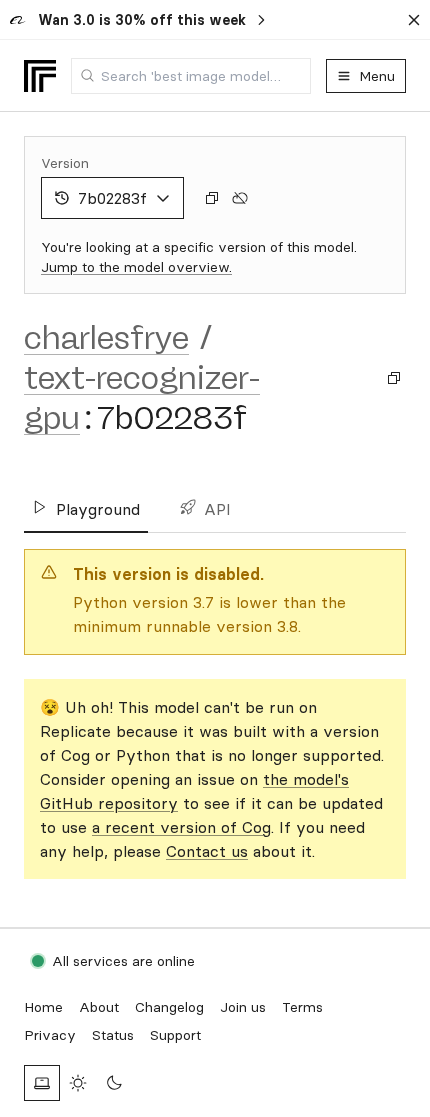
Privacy (50, 1035)
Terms (302, 1007)
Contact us (207, 851)
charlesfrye (106, 338)
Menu (377, 76)
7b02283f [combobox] (112, 198)
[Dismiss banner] (414, 20)
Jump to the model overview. (136, 267)
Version (65, 163)
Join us (243, 1007)
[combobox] (191, 76)
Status (113, 1035)
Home (43, 1007)
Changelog (169, 1007)
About (99, 1007)
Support (175, 1035)
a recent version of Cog (181, 827)
